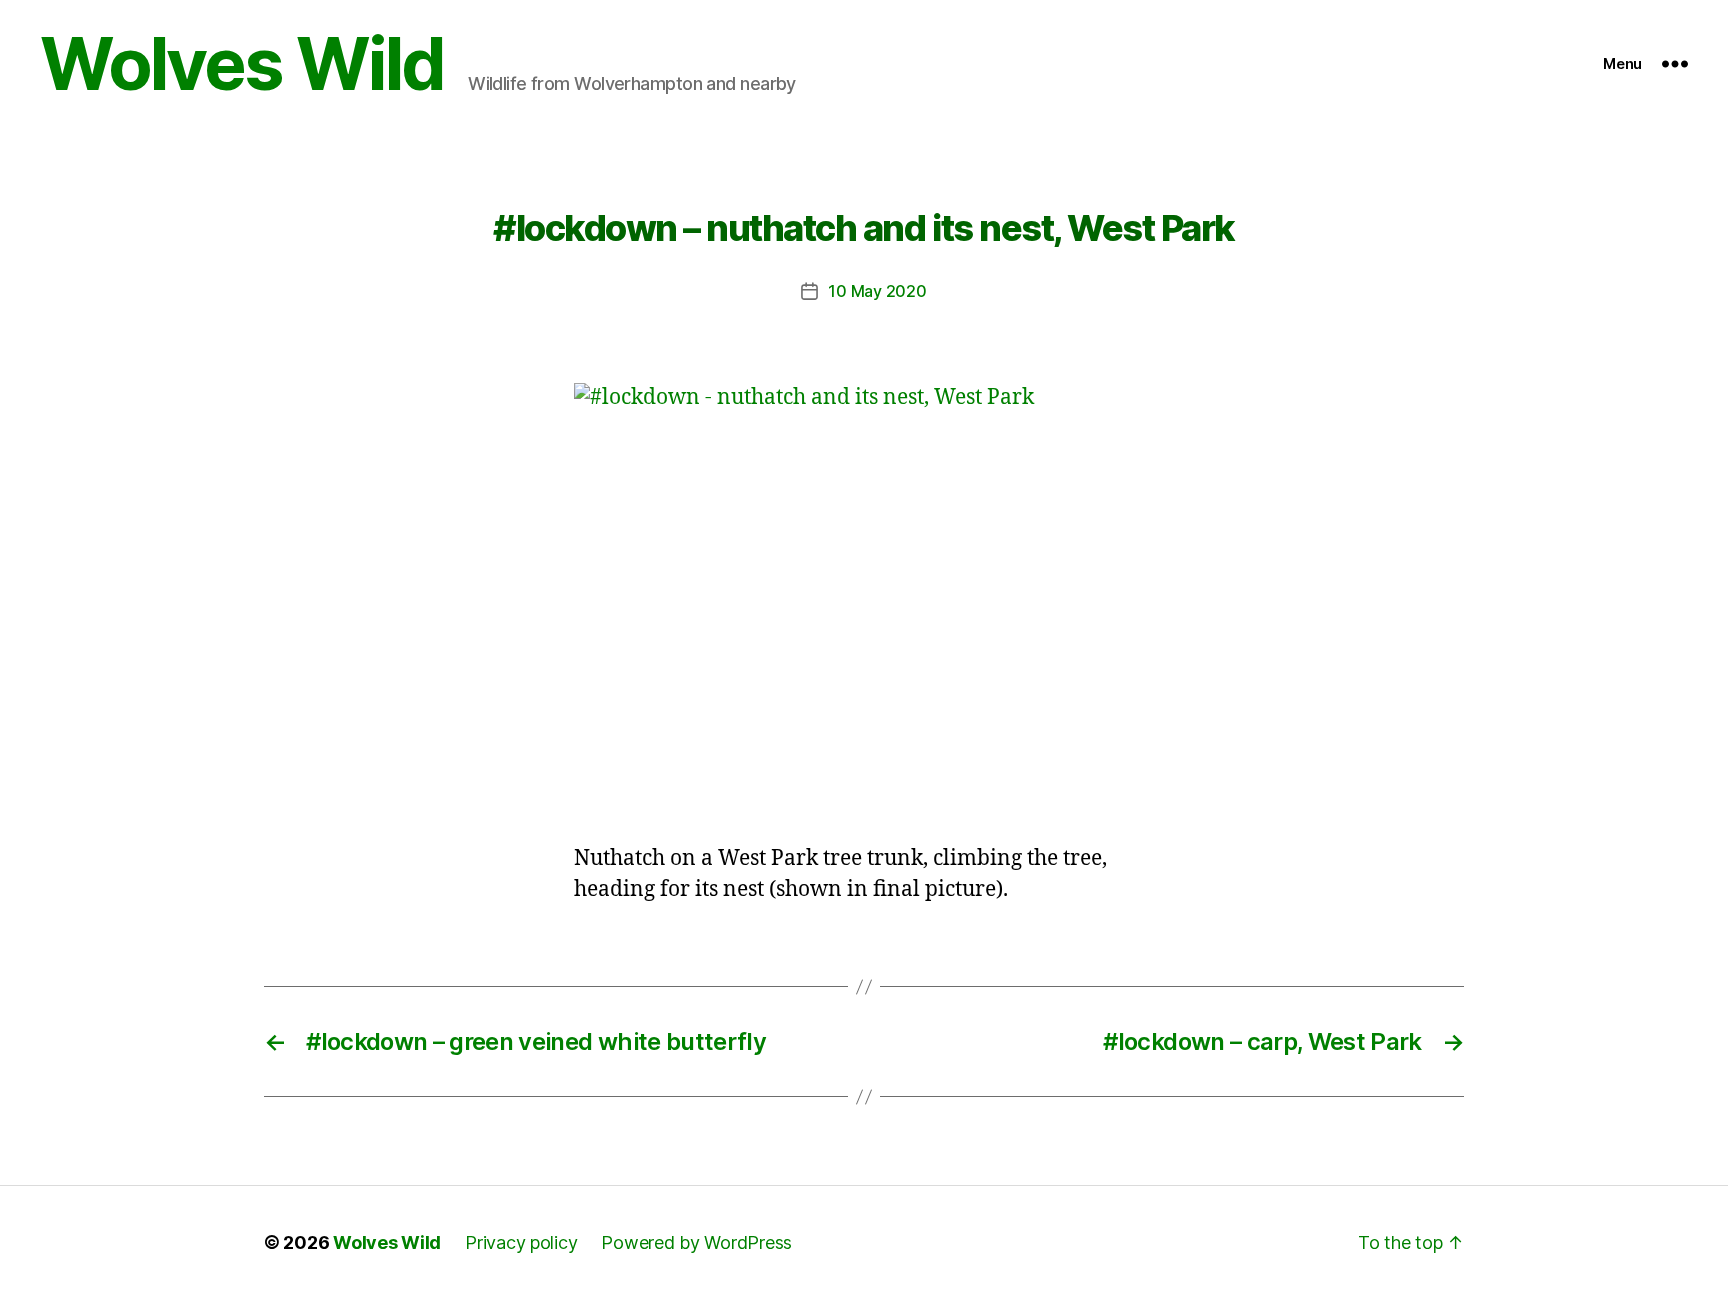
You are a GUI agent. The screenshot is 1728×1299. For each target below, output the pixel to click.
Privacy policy (521, 1242)
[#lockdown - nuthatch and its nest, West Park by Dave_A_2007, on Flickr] (864, 600)
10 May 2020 (877, 291)
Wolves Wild (242, 64)
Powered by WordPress (696, 1242)
